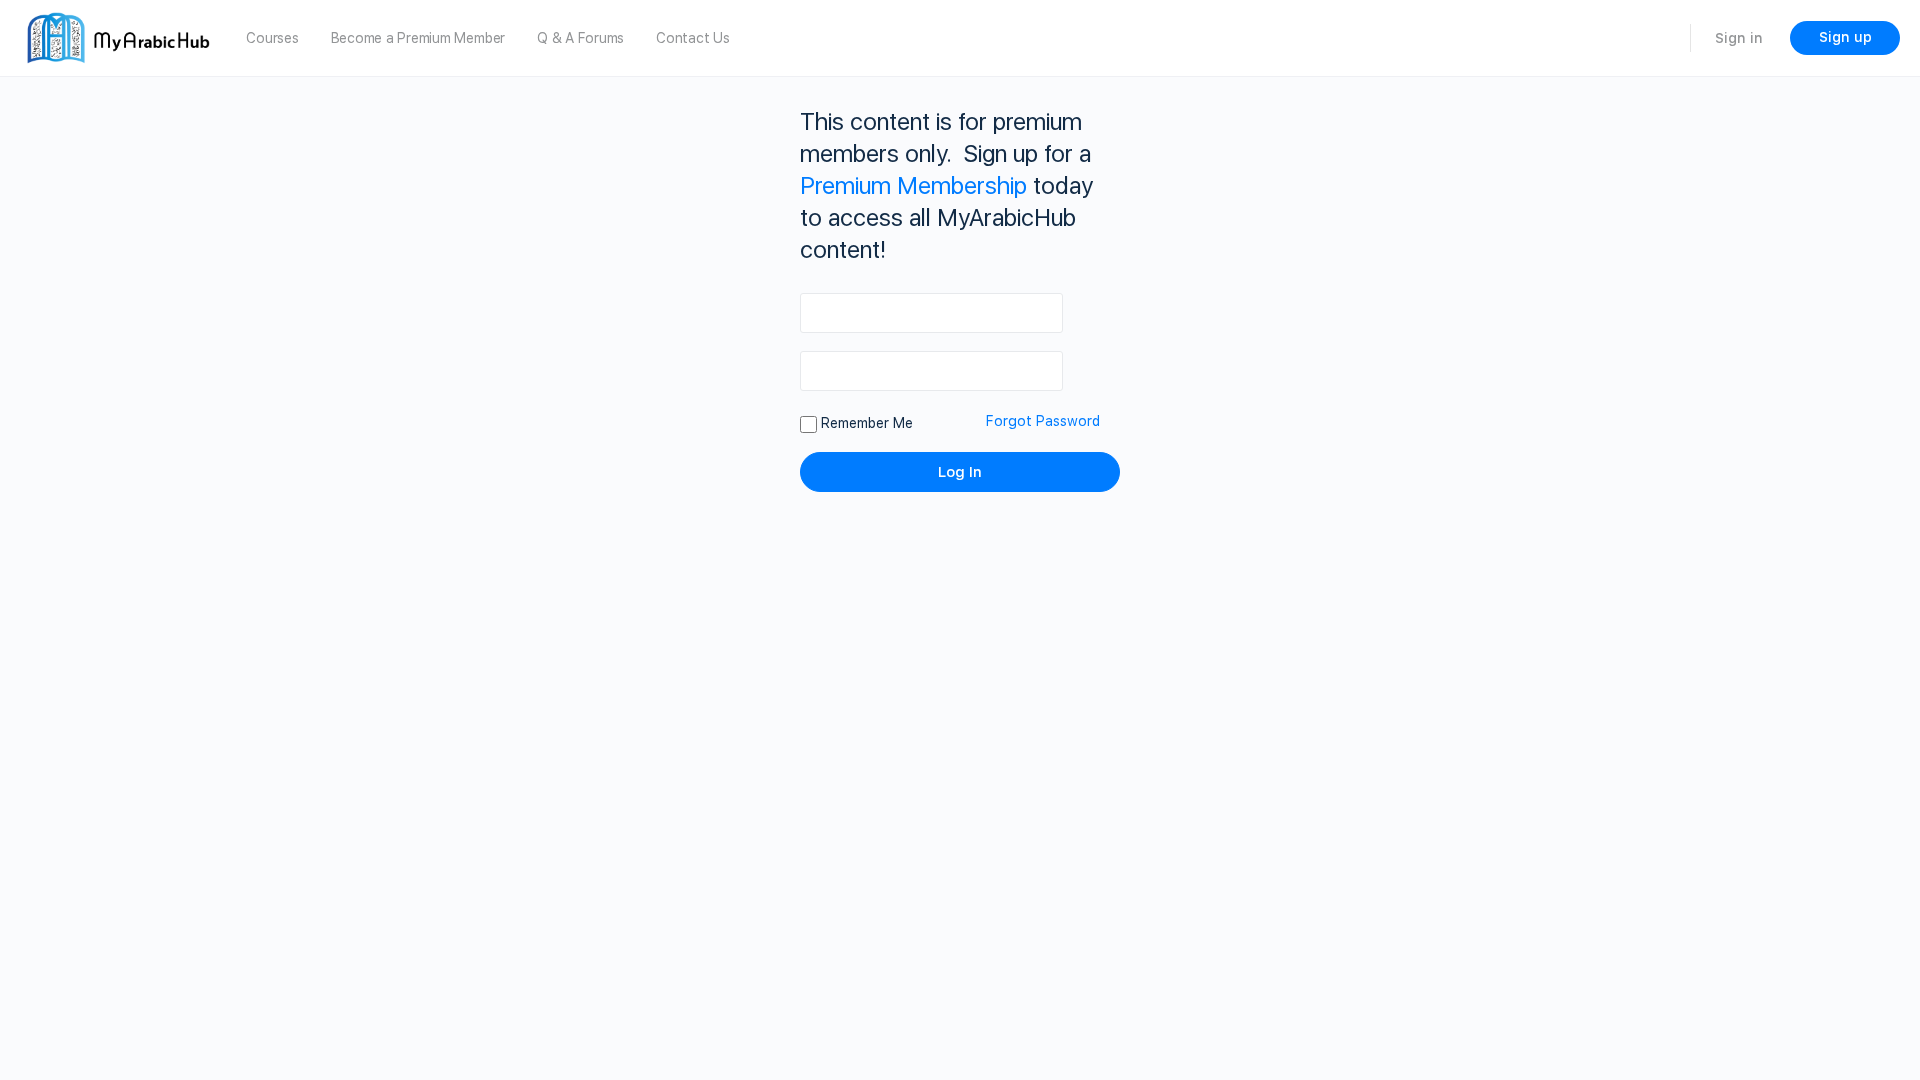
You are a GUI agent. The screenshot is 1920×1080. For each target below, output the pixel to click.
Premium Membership (913, 185)
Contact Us (693, 38)
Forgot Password (1043, 421)
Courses (272, 38)
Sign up (1845, 37)
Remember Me (865, 423)
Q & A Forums (580, 38)
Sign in (1739, 38)
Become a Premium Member (418, 38)
